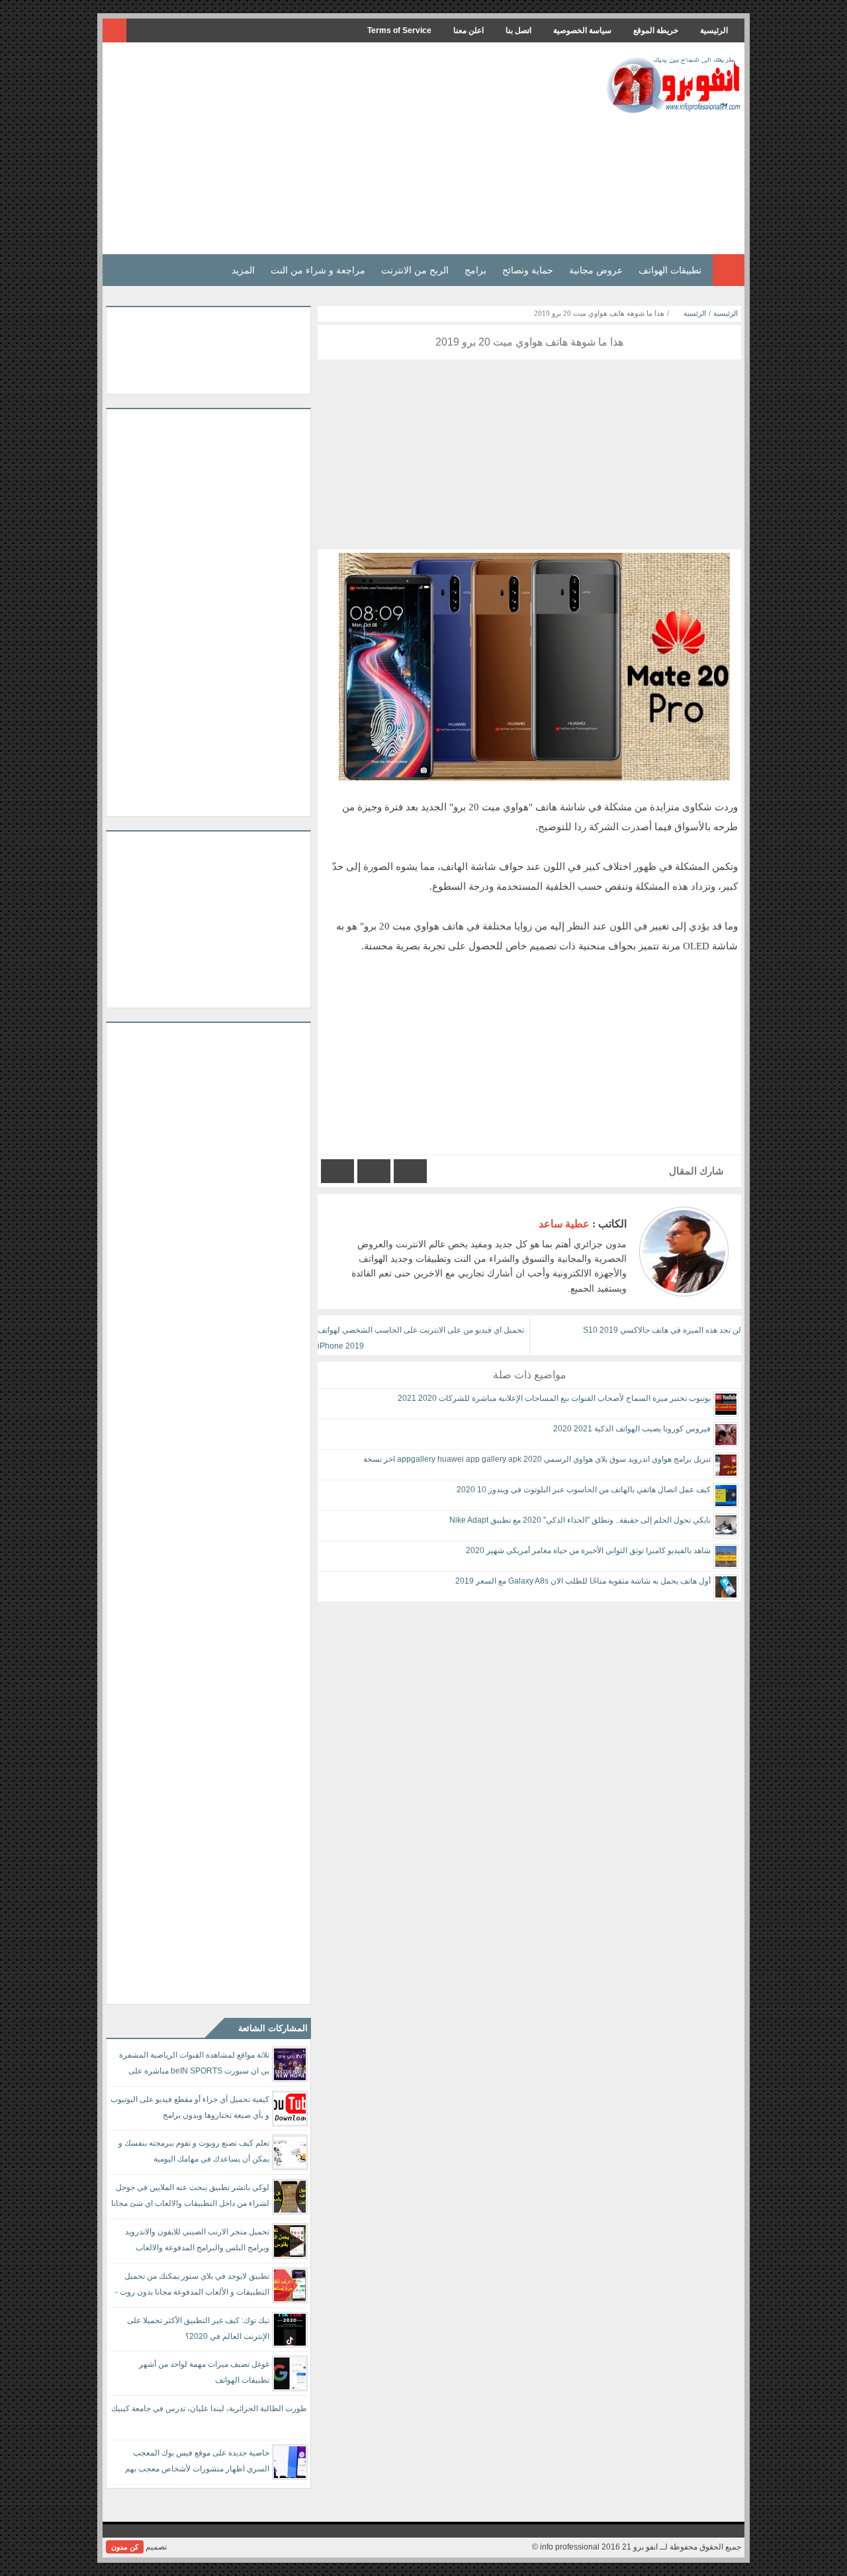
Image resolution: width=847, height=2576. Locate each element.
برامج (475, 270)
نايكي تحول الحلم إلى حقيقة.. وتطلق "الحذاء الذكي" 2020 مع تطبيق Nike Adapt (580, 1520)
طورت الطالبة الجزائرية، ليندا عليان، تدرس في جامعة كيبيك (209, 2409)
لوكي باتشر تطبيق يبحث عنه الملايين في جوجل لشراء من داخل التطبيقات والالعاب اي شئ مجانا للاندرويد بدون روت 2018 (190, 2198)
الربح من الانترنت (415, 270)
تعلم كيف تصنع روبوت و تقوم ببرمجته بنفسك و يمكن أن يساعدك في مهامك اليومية (194, 2151)
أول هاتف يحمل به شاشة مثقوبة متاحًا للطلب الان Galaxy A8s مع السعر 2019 (583, 1581)
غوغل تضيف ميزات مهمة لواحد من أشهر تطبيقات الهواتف (204, 2372)
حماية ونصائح (528, 270)
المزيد (243, 270)
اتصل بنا (518, 30)
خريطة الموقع (656, 30)
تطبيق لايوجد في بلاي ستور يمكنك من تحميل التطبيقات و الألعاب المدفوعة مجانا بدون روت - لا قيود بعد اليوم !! (192, 2286)
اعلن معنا (468, 30)
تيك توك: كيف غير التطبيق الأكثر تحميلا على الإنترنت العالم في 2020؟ (198, 2328)
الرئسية (695, 313)
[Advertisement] (347, 148)
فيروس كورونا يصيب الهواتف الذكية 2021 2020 (632, 1429)
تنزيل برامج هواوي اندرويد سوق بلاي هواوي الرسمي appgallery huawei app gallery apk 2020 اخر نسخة (537, 1459)
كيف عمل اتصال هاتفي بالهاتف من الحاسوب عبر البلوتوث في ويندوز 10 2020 (584, 1490)
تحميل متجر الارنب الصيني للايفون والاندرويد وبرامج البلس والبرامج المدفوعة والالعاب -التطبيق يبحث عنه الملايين (197, 2242)
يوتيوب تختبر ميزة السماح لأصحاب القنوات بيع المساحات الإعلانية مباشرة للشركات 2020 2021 (554, 1398)
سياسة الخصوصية (582, 30)
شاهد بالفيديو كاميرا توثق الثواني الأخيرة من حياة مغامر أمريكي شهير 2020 (588, 1550)
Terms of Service (399, 30)
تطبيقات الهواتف (670, 270)
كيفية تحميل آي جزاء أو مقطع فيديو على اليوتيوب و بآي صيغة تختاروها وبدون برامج (190, 2107)
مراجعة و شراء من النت (318, 270)
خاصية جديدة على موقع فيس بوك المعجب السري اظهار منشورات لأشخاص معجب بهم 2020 (197, 2463)
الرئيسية (714, 30)
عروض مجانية (596, 270)
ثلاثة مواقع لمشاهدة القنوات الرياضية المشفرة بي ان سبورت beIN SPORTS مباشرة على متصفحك (194, 2065)
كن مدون (125, 2547)
